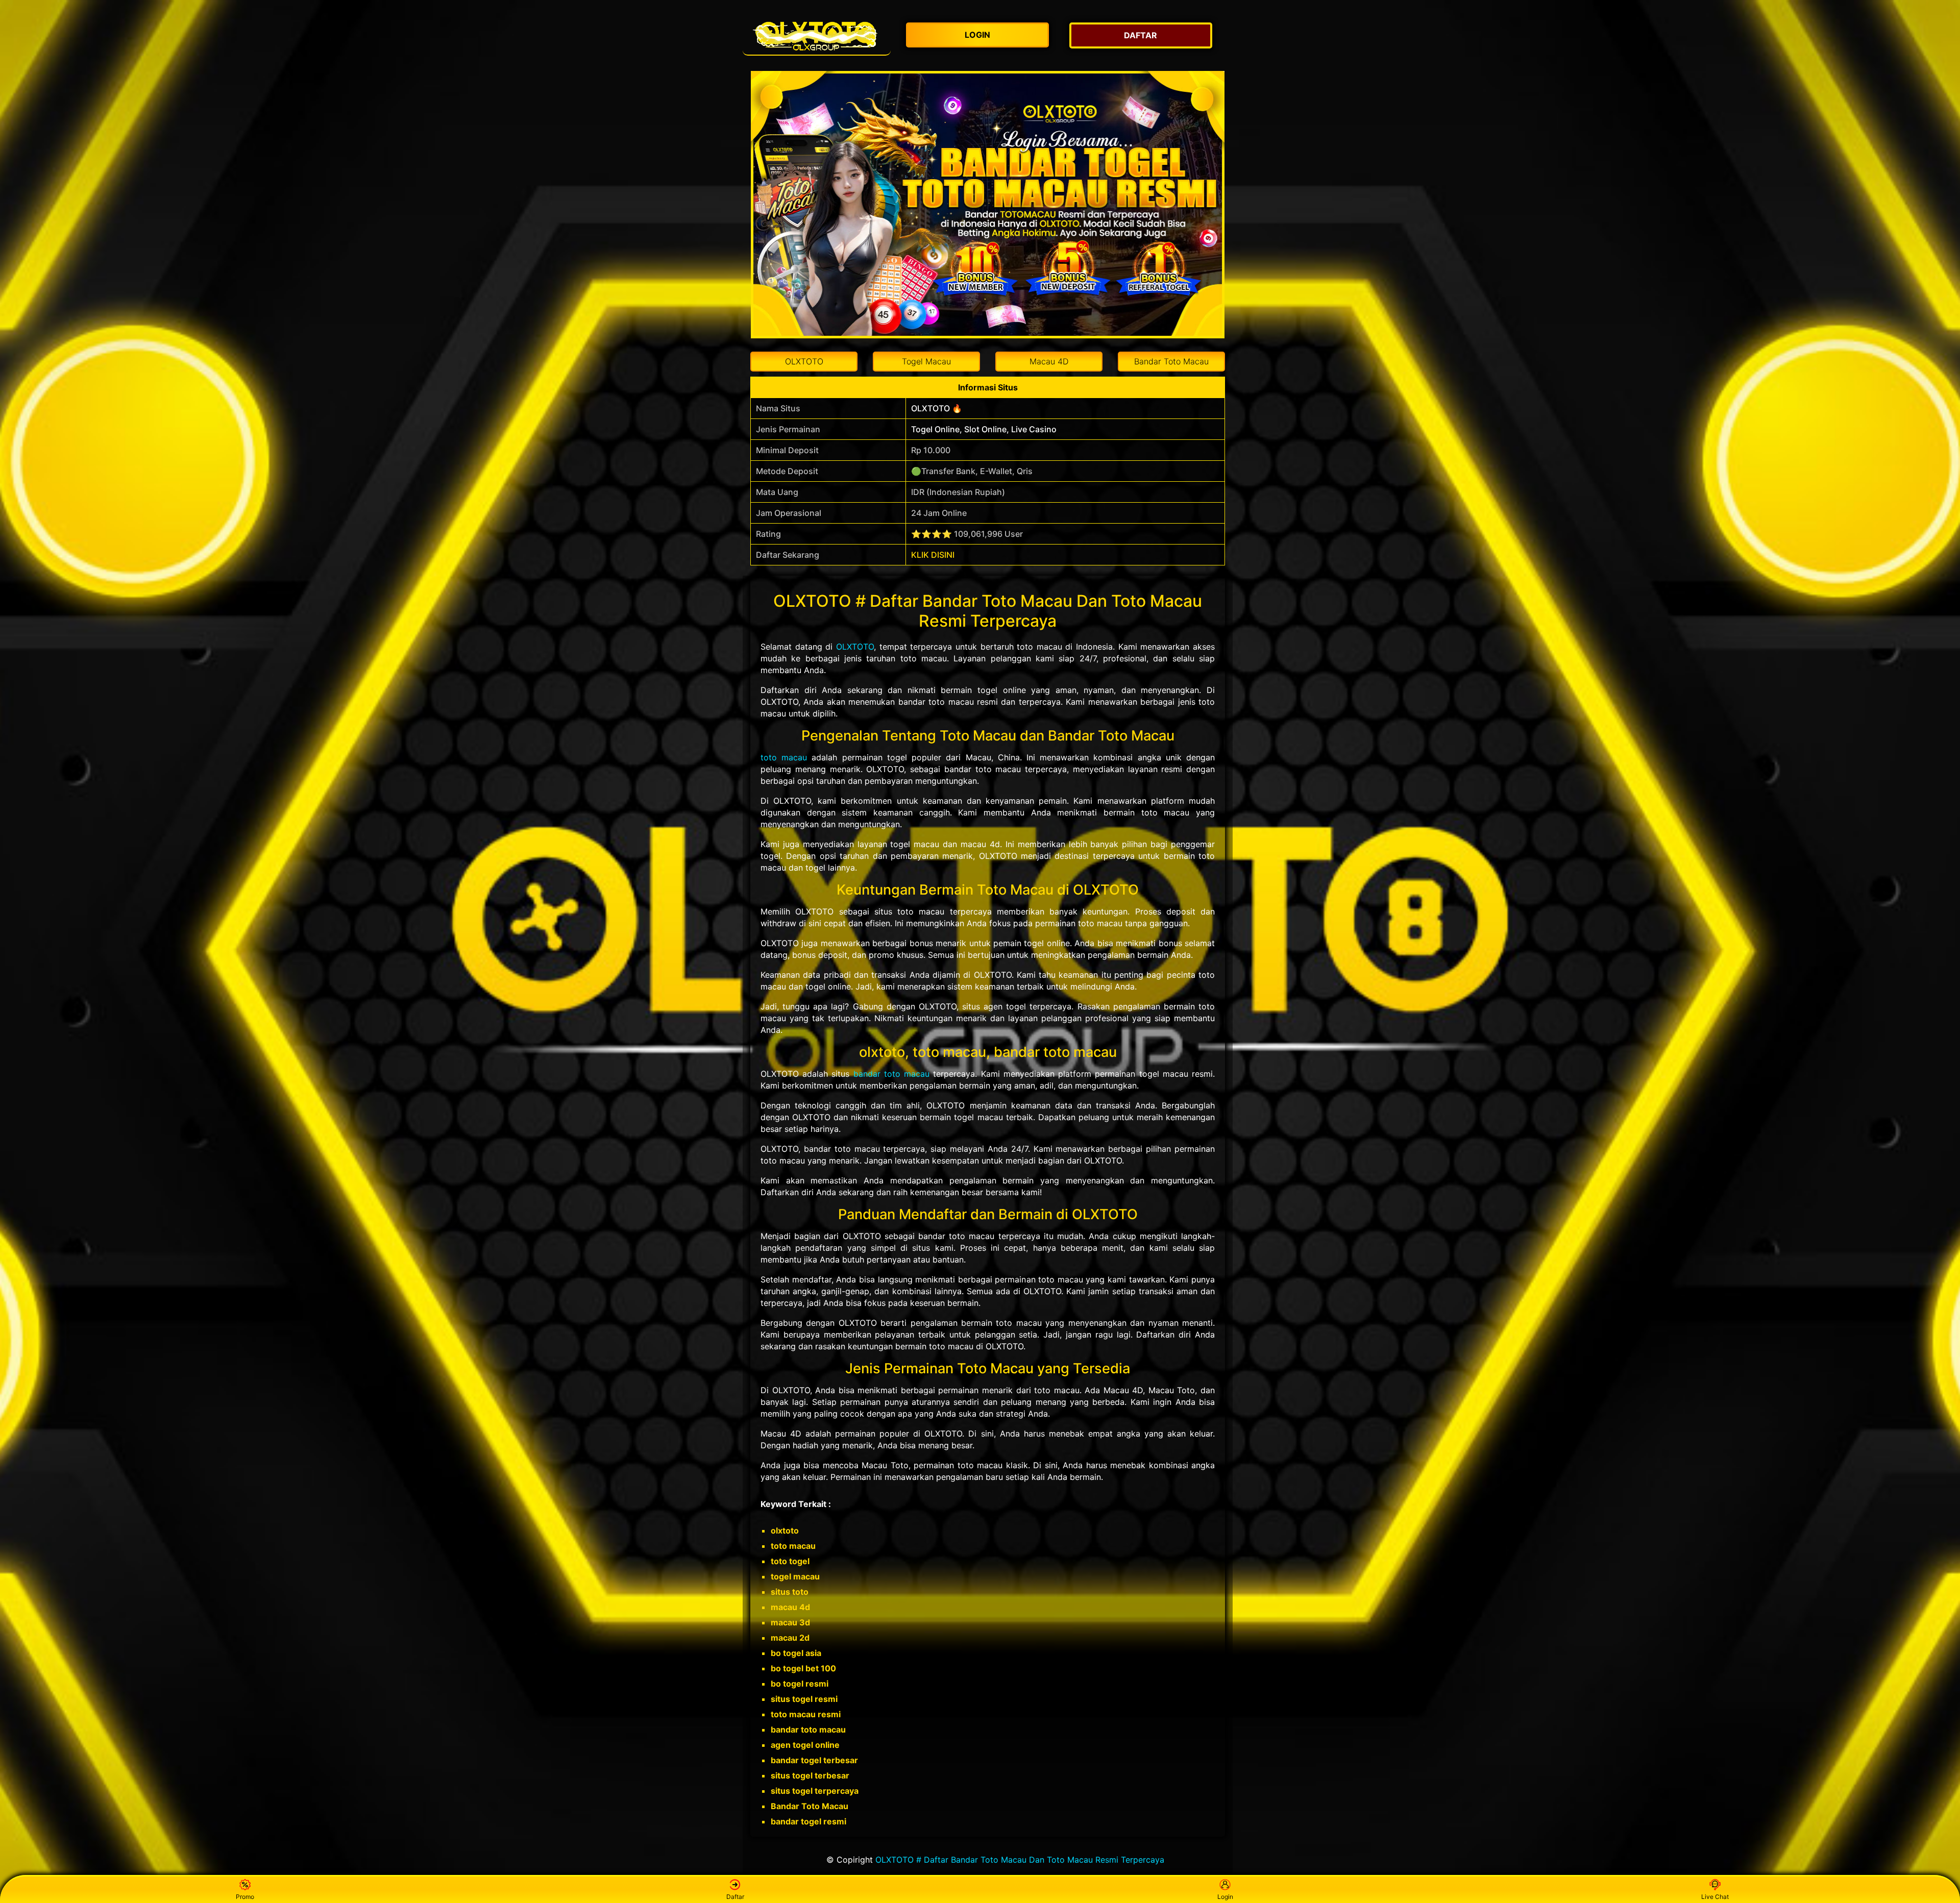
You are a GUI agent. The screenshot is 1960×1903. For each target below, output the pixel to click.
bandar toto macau (891, 1074)
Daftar (735, 1897)
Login (1225, 1897)
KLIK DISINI (933, 555)
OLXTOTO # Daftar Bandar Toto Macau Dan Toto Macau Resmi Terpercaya (1020, 1860)
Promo (245, 1897)
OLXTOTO (855, 647)
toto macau (784, 757)
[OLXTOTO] (817, 35)
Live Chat (1715, 1897)
